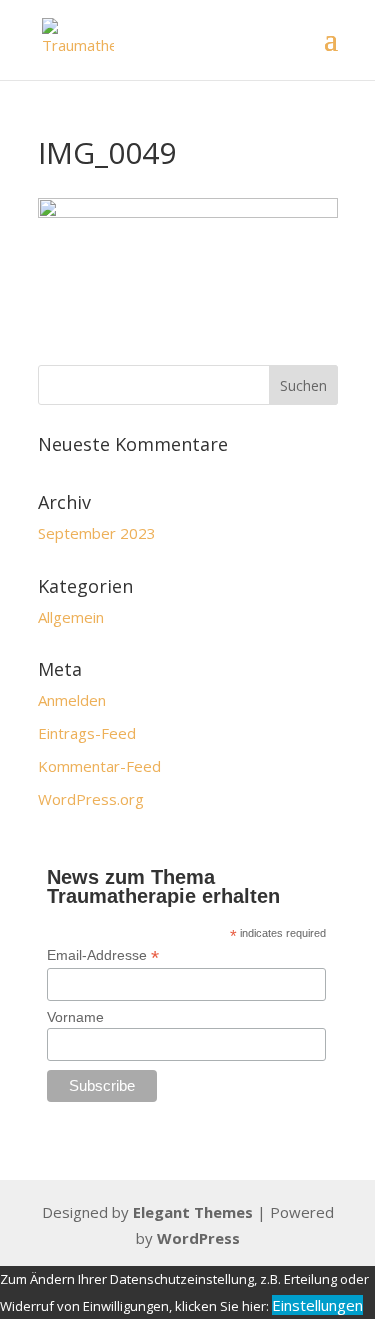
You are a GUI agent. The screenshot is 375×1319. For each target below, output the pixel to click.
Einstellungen (317, 1305)
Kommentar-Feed (99, 766)
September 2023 (97, 533)
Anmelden (72, 700)
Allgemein (71, 617)
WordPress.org (91, 799)
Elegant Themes (193, 1212)
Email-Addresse (103, 955)
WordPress (198, 1238)
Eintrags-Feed (87, 733)
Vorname (75, 1017)
